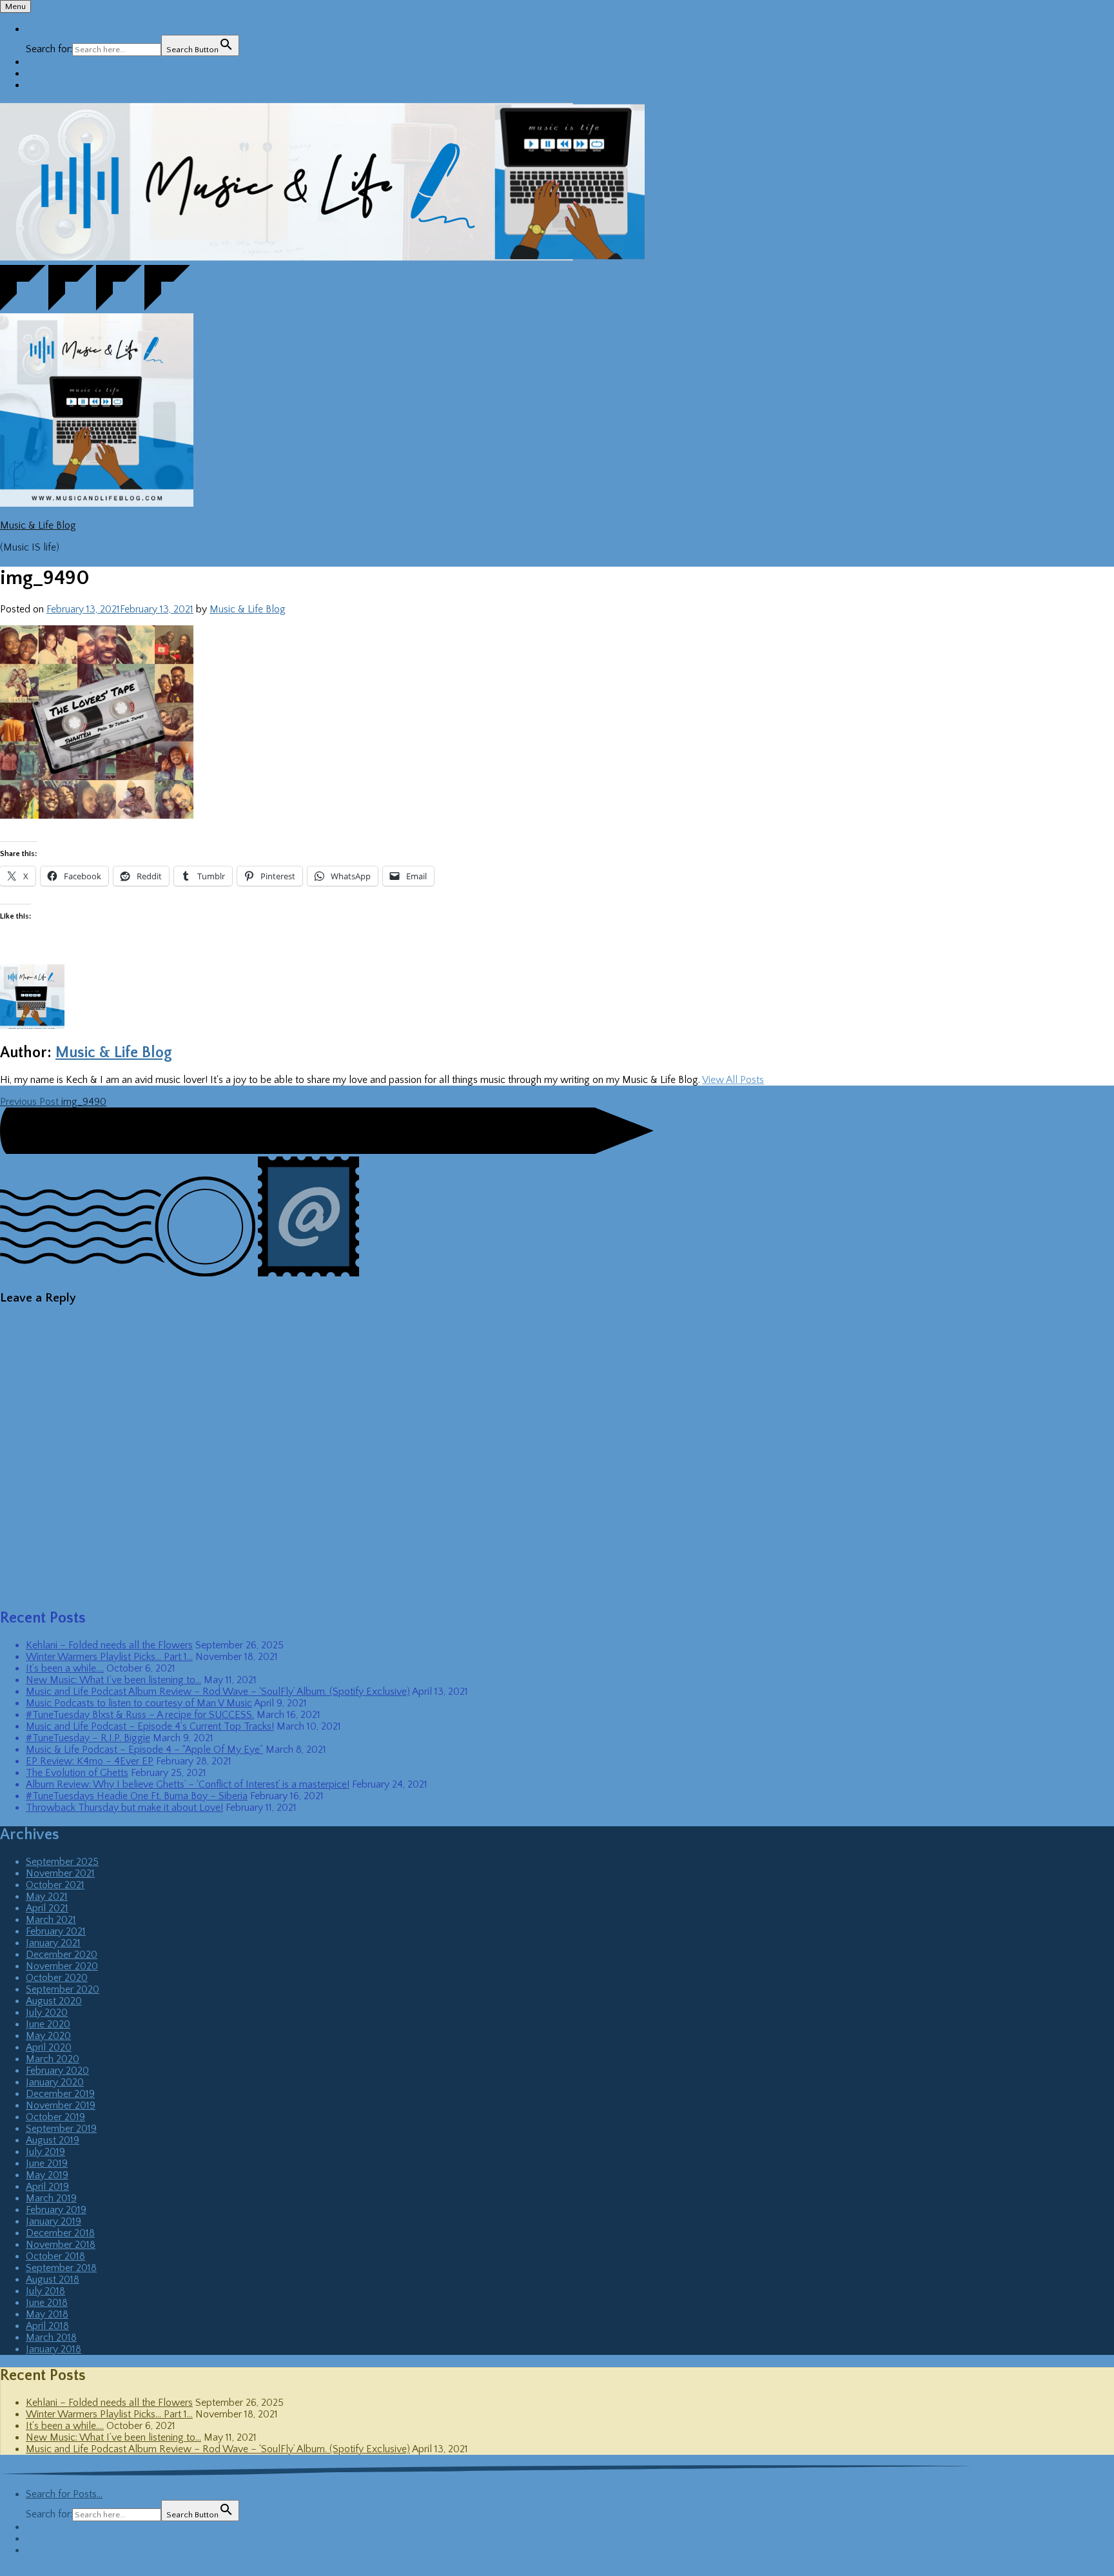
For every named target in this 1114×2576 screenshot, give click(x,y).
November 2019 (61, 2105)
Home (39, 62)
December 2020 (62, 1955)
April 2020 (49, 2047)
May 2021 (47, 1897)
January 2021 (53, 1943)
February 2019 (56, 2210)
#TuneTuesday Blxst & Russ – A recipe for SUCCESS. (140, 1715)
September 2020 (63, 1989)
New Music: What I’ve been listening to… (113, 1680)
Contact (43, 85)
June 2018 (47, 2303)
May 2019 (47, 2175)
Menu (15, 6)
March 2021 (51, 1920)
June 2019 (47, 2163)
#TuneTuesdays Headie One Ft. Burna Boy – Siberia (137, 1796)
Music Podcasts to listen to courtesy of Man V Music (139, 1703)
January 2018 (54, 2349)
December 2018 (60, 2233)
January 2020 (55, 2082)
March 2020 (53, 2059)
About (39, 73)
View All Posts (733, 1080)
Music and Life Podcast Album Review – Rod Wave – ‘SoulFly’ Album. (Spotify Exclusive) (218, 1692)
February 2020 (57, 2071)
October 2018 (55, 2256)
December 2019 (60, 2094)
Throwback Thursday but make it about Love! (124, 1808)
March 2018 (51, 2337)
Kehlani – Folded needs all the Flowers (109, 1645)
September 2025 (62, 1862)
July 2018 (45, 2291)
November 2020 (62, 1966)
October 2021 (55, 1885)
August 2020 (54, 2001)
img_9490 (53, 1102)
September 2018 (61, 2268)
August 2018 (53, 2279)
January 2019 (54, 2221)
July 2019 (45, 2152)
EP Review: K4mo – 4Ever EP (90, 1761)
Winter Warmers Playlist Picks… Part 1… (109, 1657)
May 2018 (47, 2314)
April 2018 (47, 2326)
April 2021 (47, 1908)
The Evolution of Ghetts (77, 1773)
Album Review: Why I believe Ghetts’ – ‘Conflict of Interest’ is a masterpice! (188, 1784)
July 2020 (47, 2013)
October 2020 (57, 1978)
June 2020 (48, 2024)
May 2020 (48, 2036)
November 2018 (61, 2245)
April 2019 (47, 2187)
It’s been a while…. (65, 1668)
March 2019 (51, 2198)
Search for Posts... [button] (64, 29)
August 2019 (53, 2140)
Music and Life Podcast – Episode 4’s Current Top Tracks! (150, 1726)
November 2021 (60, 1873)
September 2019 (61, 2129)
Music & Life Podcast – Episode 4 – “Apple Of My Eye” (144, 1750)
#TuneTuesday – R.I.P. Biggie (88, 1738)
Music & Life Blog (38, 525)
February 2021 (56, 1931)
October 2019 (55, 2117)
